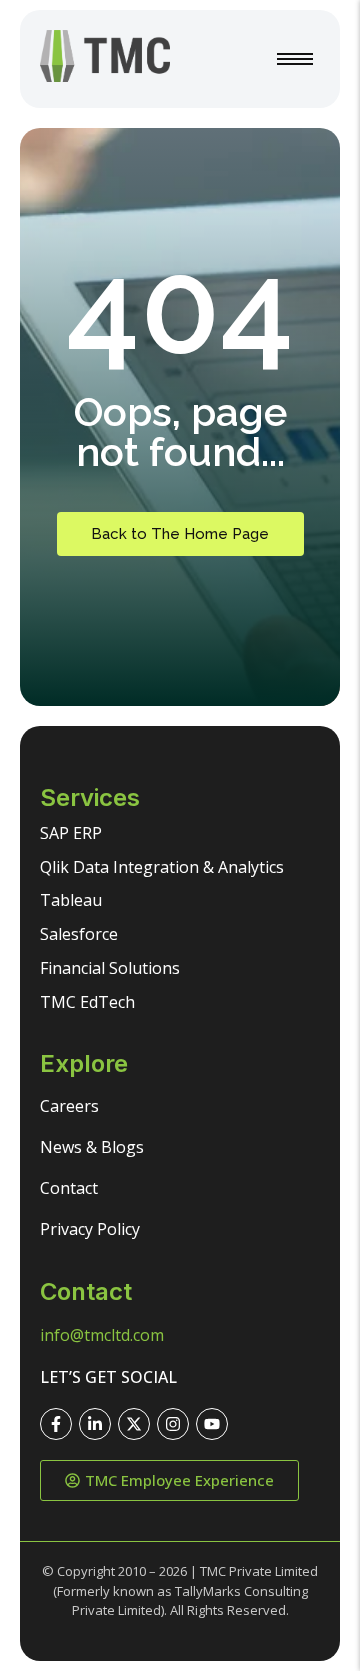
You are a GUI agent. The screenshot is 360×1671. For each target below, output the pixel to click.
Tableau (71, 900)
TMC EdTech (87, 1002)
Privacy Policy (90, 1229)
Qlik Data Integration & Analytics (162, 867)
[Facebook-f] (56, 1424)
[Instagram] (173, 1424)
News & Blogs (92, 1147)
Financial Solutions (110, 968)
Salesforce (79, 934)
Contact (69, 1188)
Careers (69, 1106)
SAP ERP (71, 833)
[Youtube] (212, 1424)
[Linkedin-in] (95, 1424)
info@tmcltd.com (102, 1335)
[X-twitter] (134, 1424)
